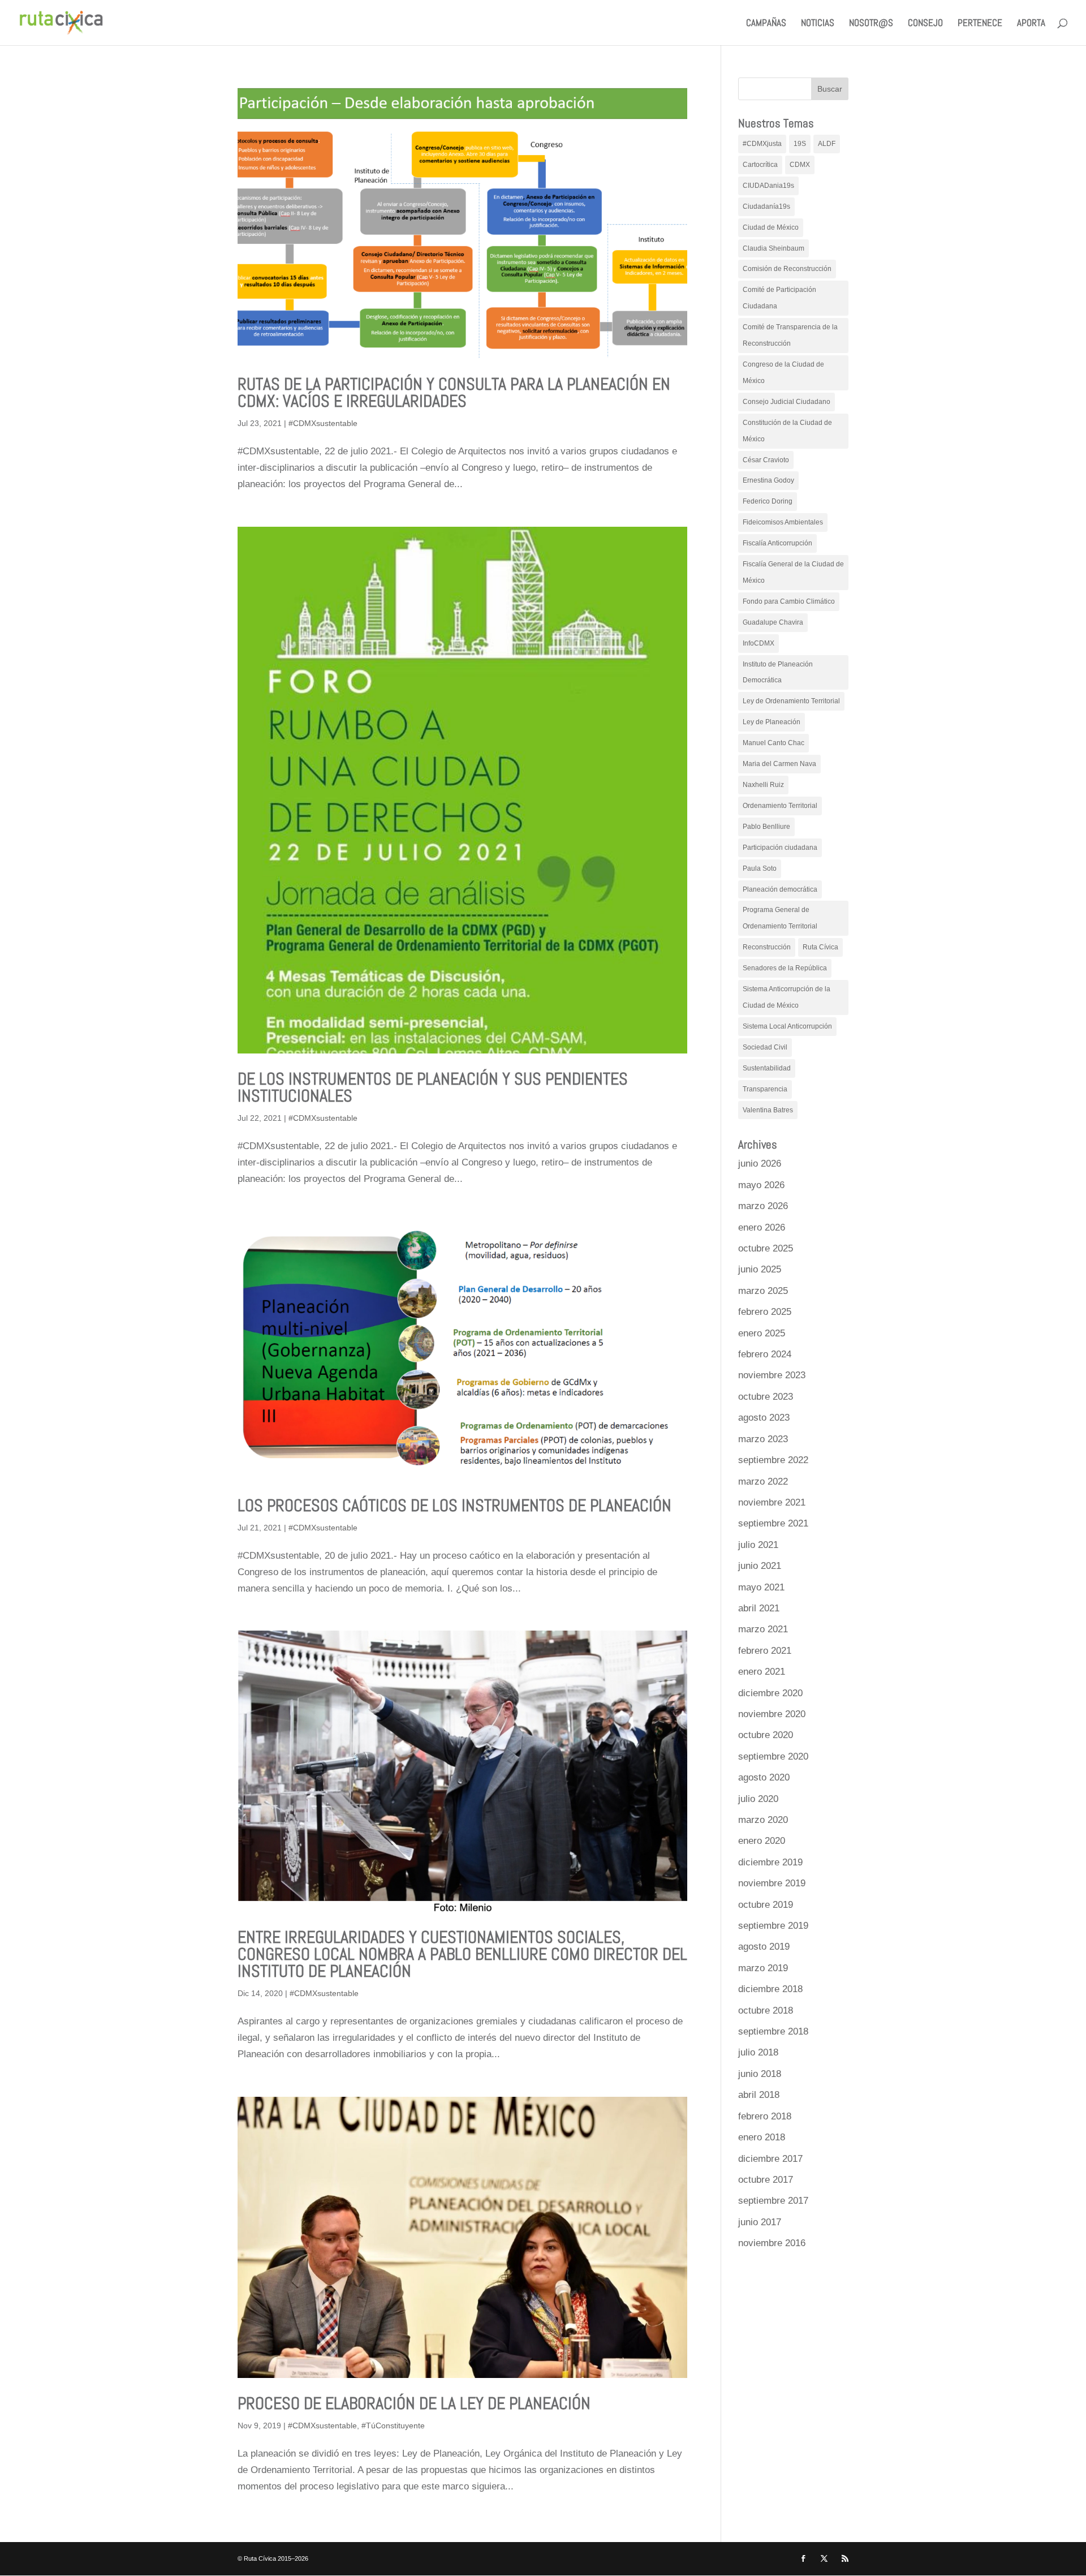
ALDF (827, 144)
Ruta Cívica (820, 947)
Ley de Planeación (772, 722)
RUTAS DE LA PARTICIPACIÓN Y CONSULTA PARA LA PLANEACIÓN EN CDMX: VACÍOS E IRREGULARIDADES (454, 393)
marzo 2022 (763, 1481)
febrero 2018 (765, 2116)
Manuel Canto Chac (773, 743)
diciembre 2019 (770, 1862)
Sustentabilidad (767, 1068)
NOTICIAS (818, 24)
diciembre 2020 (770, 1693)
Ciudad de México (771, 227)
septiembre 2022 (773, 1460)
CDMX (800, 165)
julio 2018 (758, 2052)
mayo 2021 (761, 1587)
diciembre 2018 (770, 1989)
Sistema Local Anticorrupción (787, 1026)
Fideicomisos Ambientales (783, 522)
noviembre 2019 (772, 1883)
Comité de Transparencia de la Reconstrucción (790, 335)
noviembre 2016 (772, 2243)
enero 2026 (762, 1227)
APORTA (1031, 24)
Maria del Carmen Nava (779, 764)
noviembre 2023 (772, 1375)
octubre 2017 (766, 2180)
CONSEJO (925, 24)
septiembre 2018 (773, 2031)
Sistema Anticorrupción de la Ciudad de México (787, 997)
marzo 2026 (763, 1206)
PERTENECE (980, 24)
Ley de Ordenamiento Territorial (791, 701)
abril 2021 (759, 1608)
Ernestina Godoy (768, 480)
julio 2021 (758, 1545)
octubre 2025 (766, 1248)
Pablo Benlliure (766, 827)
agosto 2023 (764, 1418)
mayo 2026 (761, 1185)
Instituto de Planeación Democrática (778, 672)
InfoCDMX (759, 643)
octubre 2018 (766, 2011)
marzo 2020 (763, 1820)
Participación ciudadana (780, 848)
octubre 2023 (766, 1397)
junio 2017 (760, 2222)
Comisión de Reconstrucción (787, 269)
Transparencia (765, 1089)
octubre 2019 (766, 1905)
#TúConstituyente (393, 2426)
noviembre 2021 (772, 1502)
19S (800, 144)
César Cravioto (766, 460)
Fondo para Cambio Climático (789, 601)
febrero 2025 (765, 1312)
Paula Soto (760, 868)
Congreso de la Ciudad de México (783, 373)
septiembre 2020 (773, 1756)
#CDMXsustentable (323, 423)
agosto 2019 (764, 1947)
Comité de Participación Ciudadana (779, 298)
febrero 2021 (765, 1651)
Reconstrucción (767, 947)
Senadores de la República (785, 968)
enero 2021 (762, 1672)
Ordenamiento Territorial (780, 806)
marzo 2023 (763, 1439)
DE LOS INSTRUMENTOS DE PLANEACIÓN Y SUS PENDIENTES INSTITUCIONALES (433, 1087)
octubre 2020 (766, 1735)
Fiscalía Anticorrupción (777, 543)
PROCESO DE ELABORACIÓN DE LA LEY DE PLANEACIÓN (414, 2403)
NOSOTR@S (871, 24)
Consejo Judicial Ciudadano (787, 402)
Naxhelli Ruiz (763, 785)
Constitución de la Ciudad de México (787, 431)
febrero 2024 (765, 1354)
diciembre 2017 (770, 2159)
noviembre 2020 (772, 1714)
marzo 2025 (763, 1291)
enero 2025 (762, 1333)
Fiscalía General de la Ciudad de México (793, 572)
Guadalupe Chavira (773, 622)
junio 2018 (760, 2074)
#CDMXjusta (762, 144)
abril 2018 (759, 2095)
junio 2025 (760, 1269)
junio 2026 (760, 1164)
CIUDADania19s (768, 186)
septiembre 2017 (773, 2201)
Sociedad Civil (765, 1047)
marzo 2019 (763, 1968)
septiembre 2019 (773, 1926)
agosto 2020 (764, 1777)
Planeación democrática (780, 889)
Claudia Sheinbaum (773, 248)
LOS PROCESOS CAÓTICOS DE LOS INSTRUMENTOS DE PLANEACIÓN (454, 1506)
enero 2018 (762, 2137)
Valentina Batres (768, 1110)
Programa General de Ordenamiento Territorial (780, 918)
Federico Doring (768, 501)
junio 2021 (760, 1566)
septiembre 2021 (773, 1523)
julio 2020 (758, 1799)
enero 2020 (762, 1841)
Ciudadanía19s (766, 207)
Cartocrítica (760, 165)
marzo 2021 (763, 1629)
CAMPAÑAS (766, 24)
